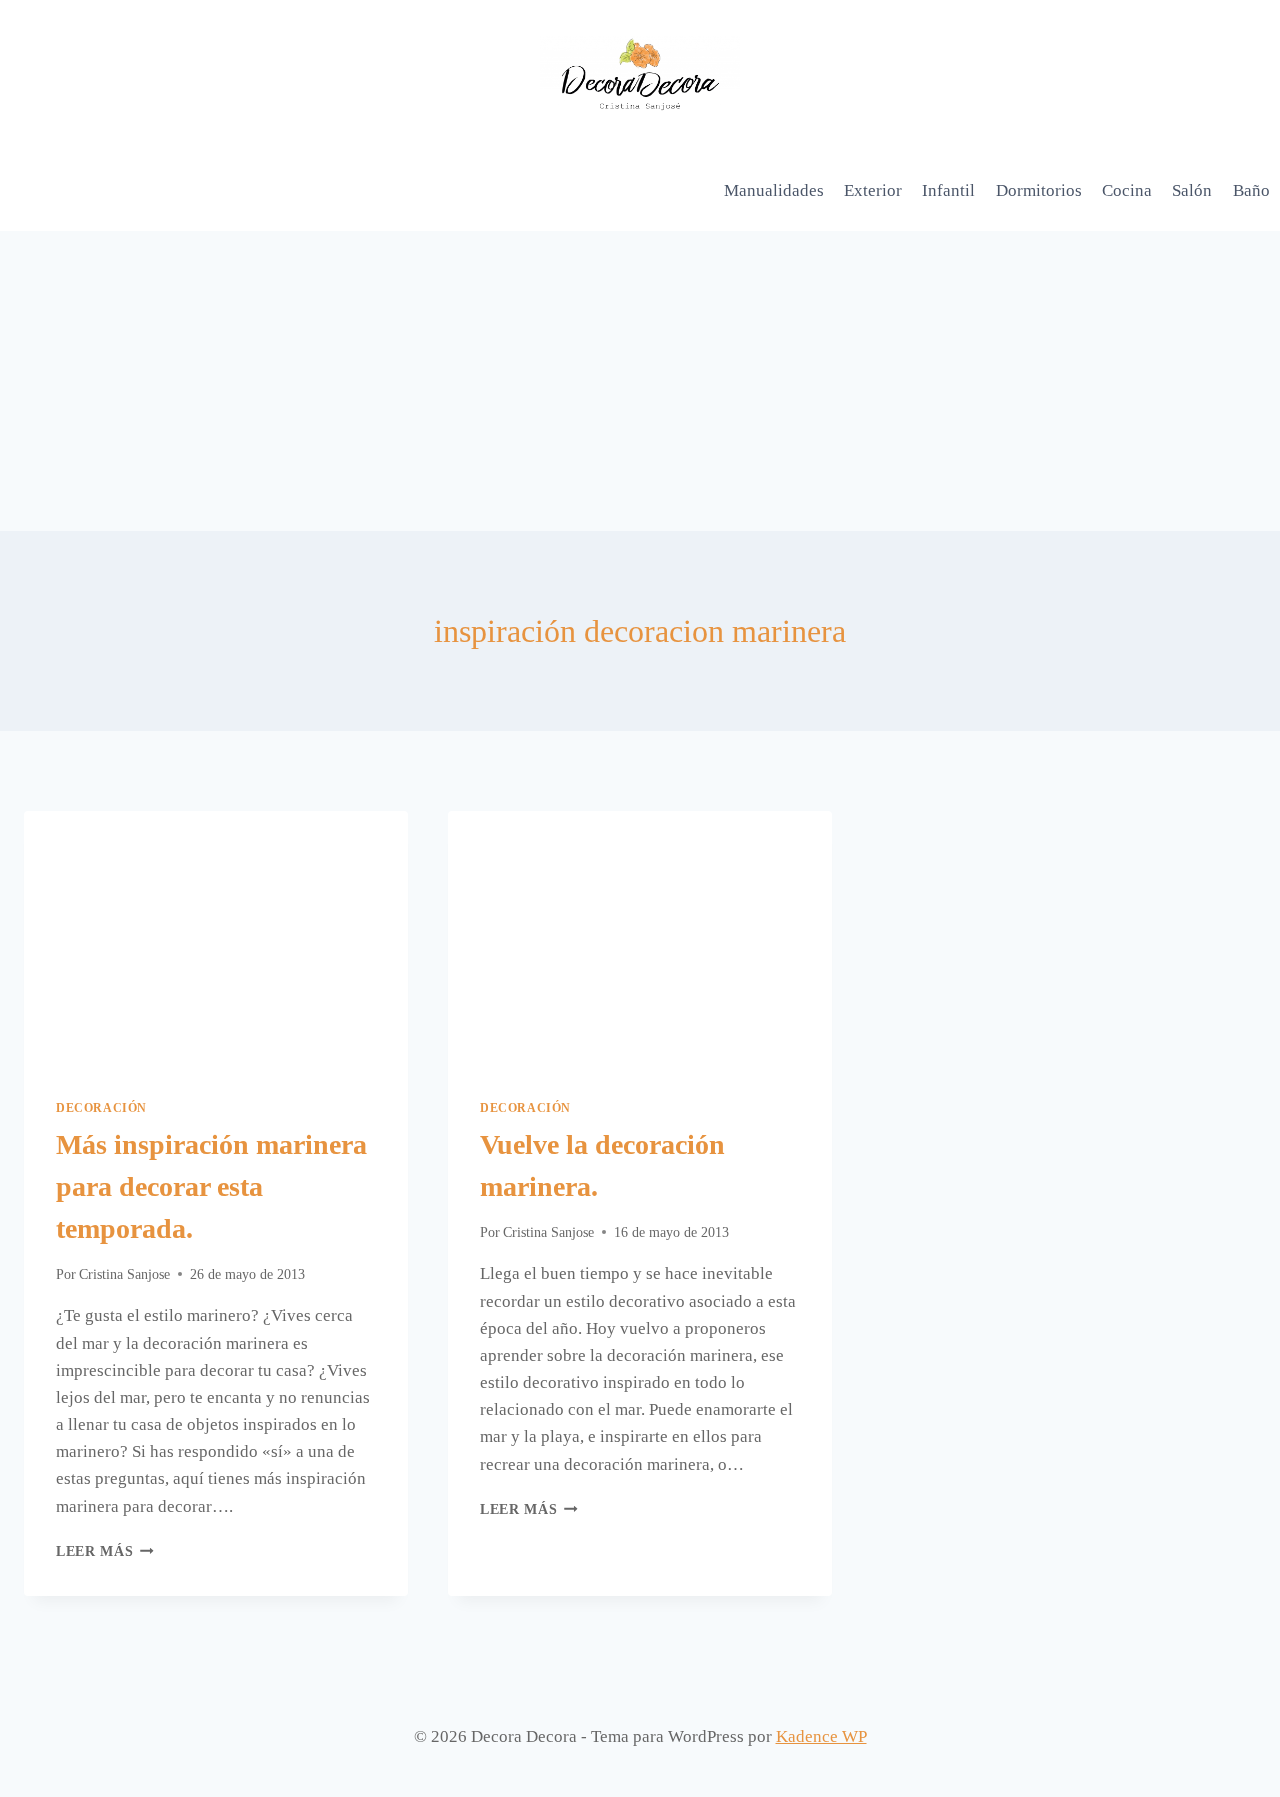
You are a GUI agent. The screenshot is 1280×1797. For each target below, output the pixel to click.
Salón (1192, 190)
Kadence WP (821, 1736)
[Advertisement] (640, 381)
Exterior (873, 190)
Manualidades (774, 190)
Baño (1251, 190)
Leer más (105, 1551)
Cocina (1127, 190)
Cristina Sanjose (124, 1274)
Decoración (101, 1108)
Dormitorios (1039, 190)
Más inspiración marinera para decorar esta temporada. (211, 1186)
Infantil (948, 190)
